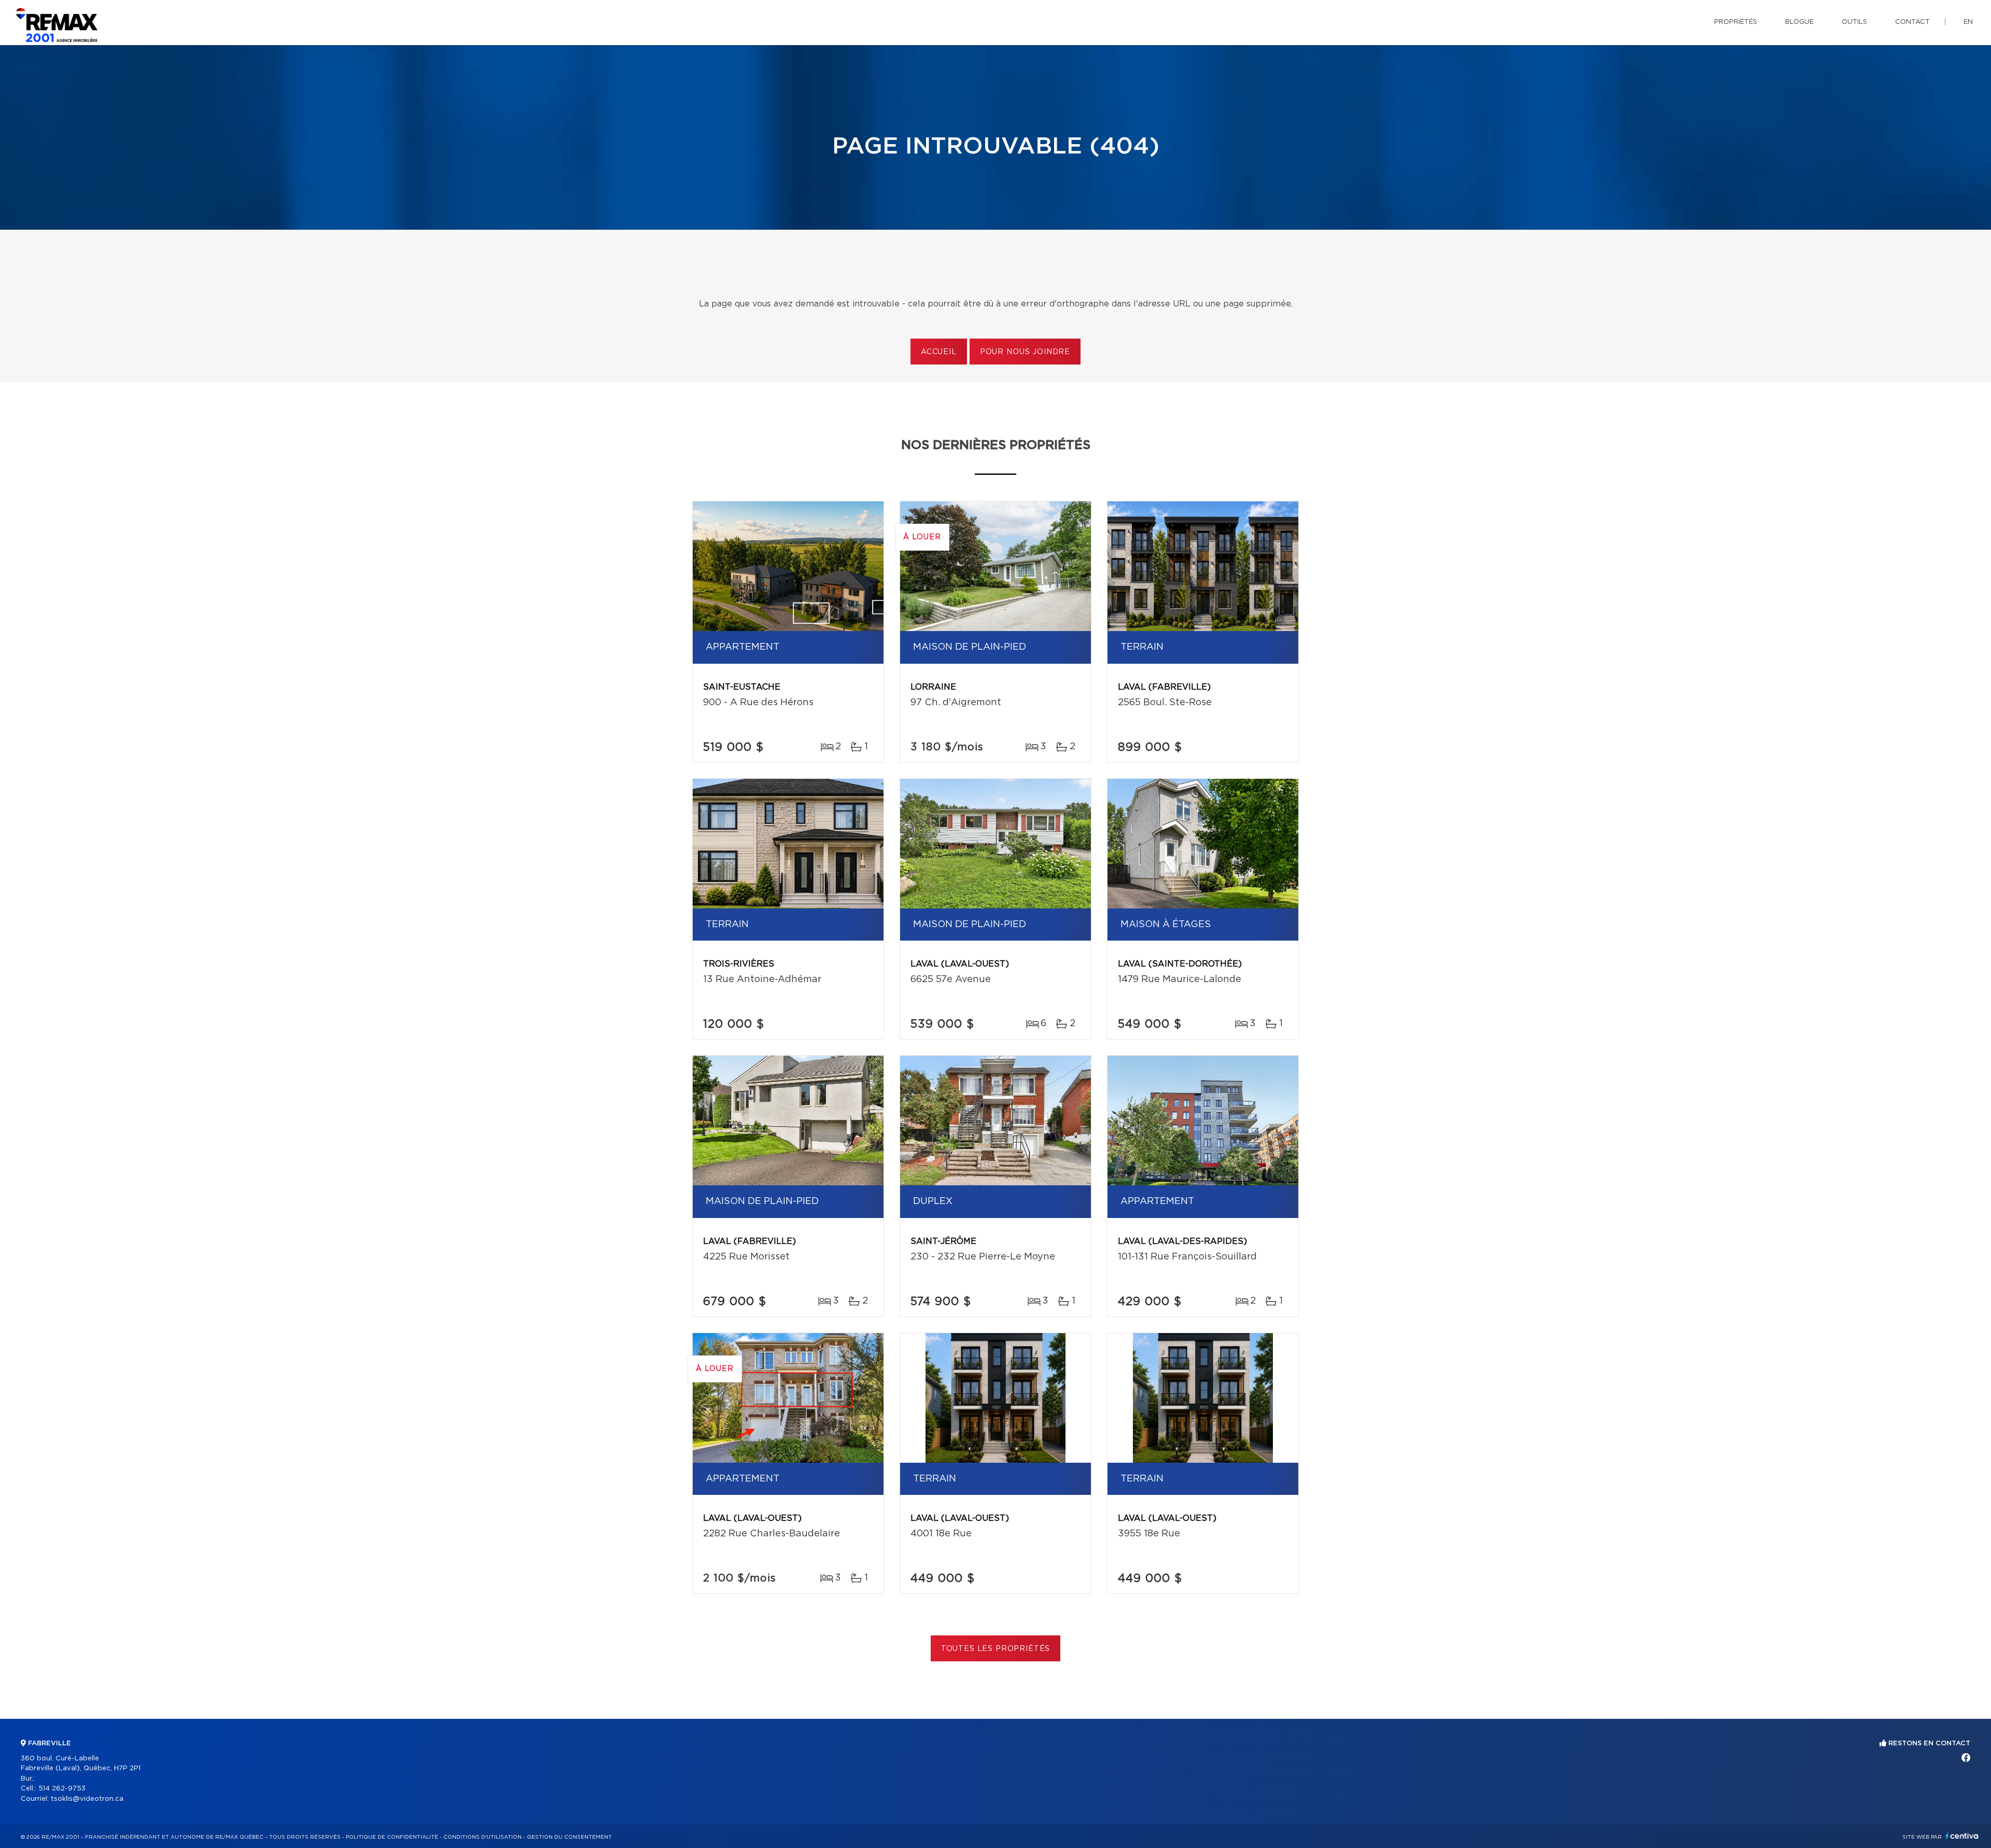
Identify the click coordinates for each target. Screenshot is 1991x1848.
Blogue (1799, 22)
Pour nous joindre (1025, 352)
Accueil (939, 352)
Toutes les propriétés (996, 1649)
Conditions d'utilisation (482, 1837)
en (1968, 22)
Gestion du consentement (569, 1837)
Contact (1912, 22)
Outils (1854, 22)
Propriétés (1736, 22)
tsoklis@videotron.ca (87, 1799)
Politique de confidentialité (392, 1837)
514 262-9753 (62, 1789)
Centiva (1962, 1836)
